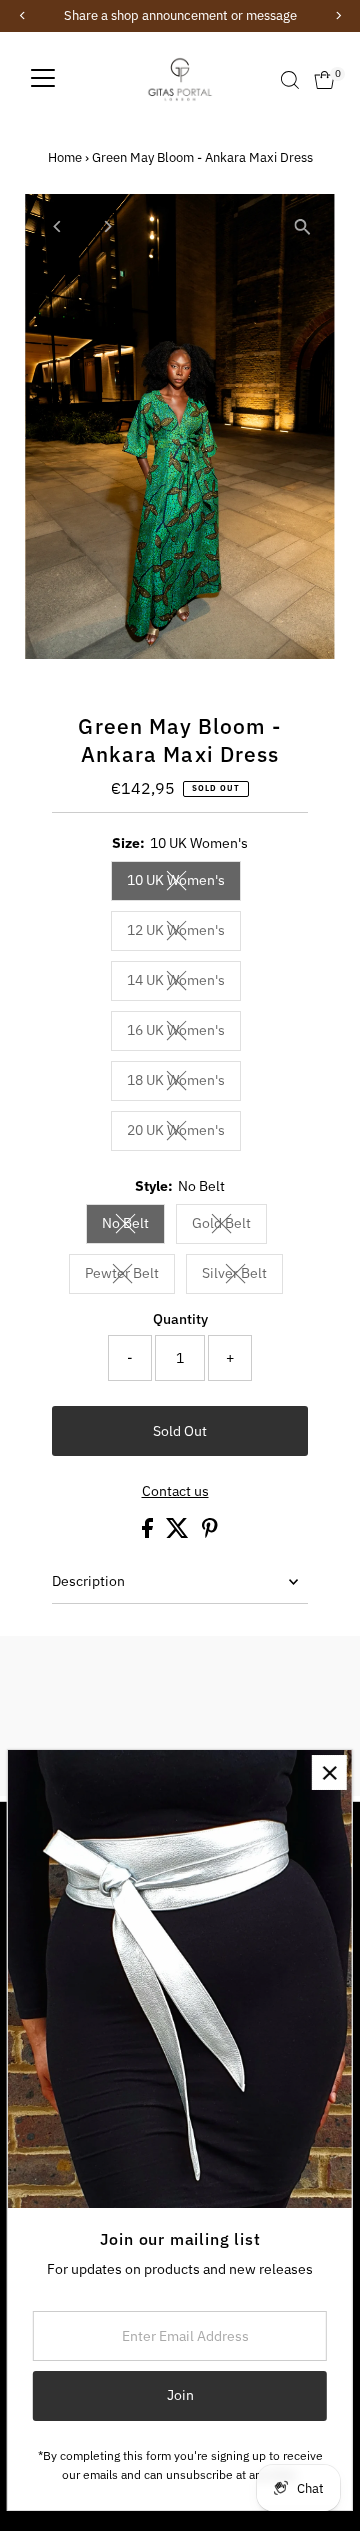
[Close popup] (329, 1772)
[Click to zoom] (302, 226)
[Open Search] (290, 80)
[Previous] (57, 226)
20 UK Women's (184, 1133)
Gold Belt (229, 1226)
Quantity (180, 1319)
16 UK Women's (184, 1033)
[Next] (106, 226)
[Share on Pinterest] (210, 1533)
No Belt (133, 1226)
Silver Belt (242, 1276)
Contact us (175, 1492)
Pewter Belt (130, 1276)
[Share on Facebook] (149, 1533)
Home (65, 157)
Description (88, 1581)
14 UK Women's (184, 983)
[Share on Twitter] (179, 1533)
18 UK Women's (184, 1083)
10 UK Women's (184, 883)
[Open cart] (324, 80)
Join (180, 2395)
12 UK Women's (184, 933)
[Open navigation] (43, 80)
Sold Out (180, 1431)
